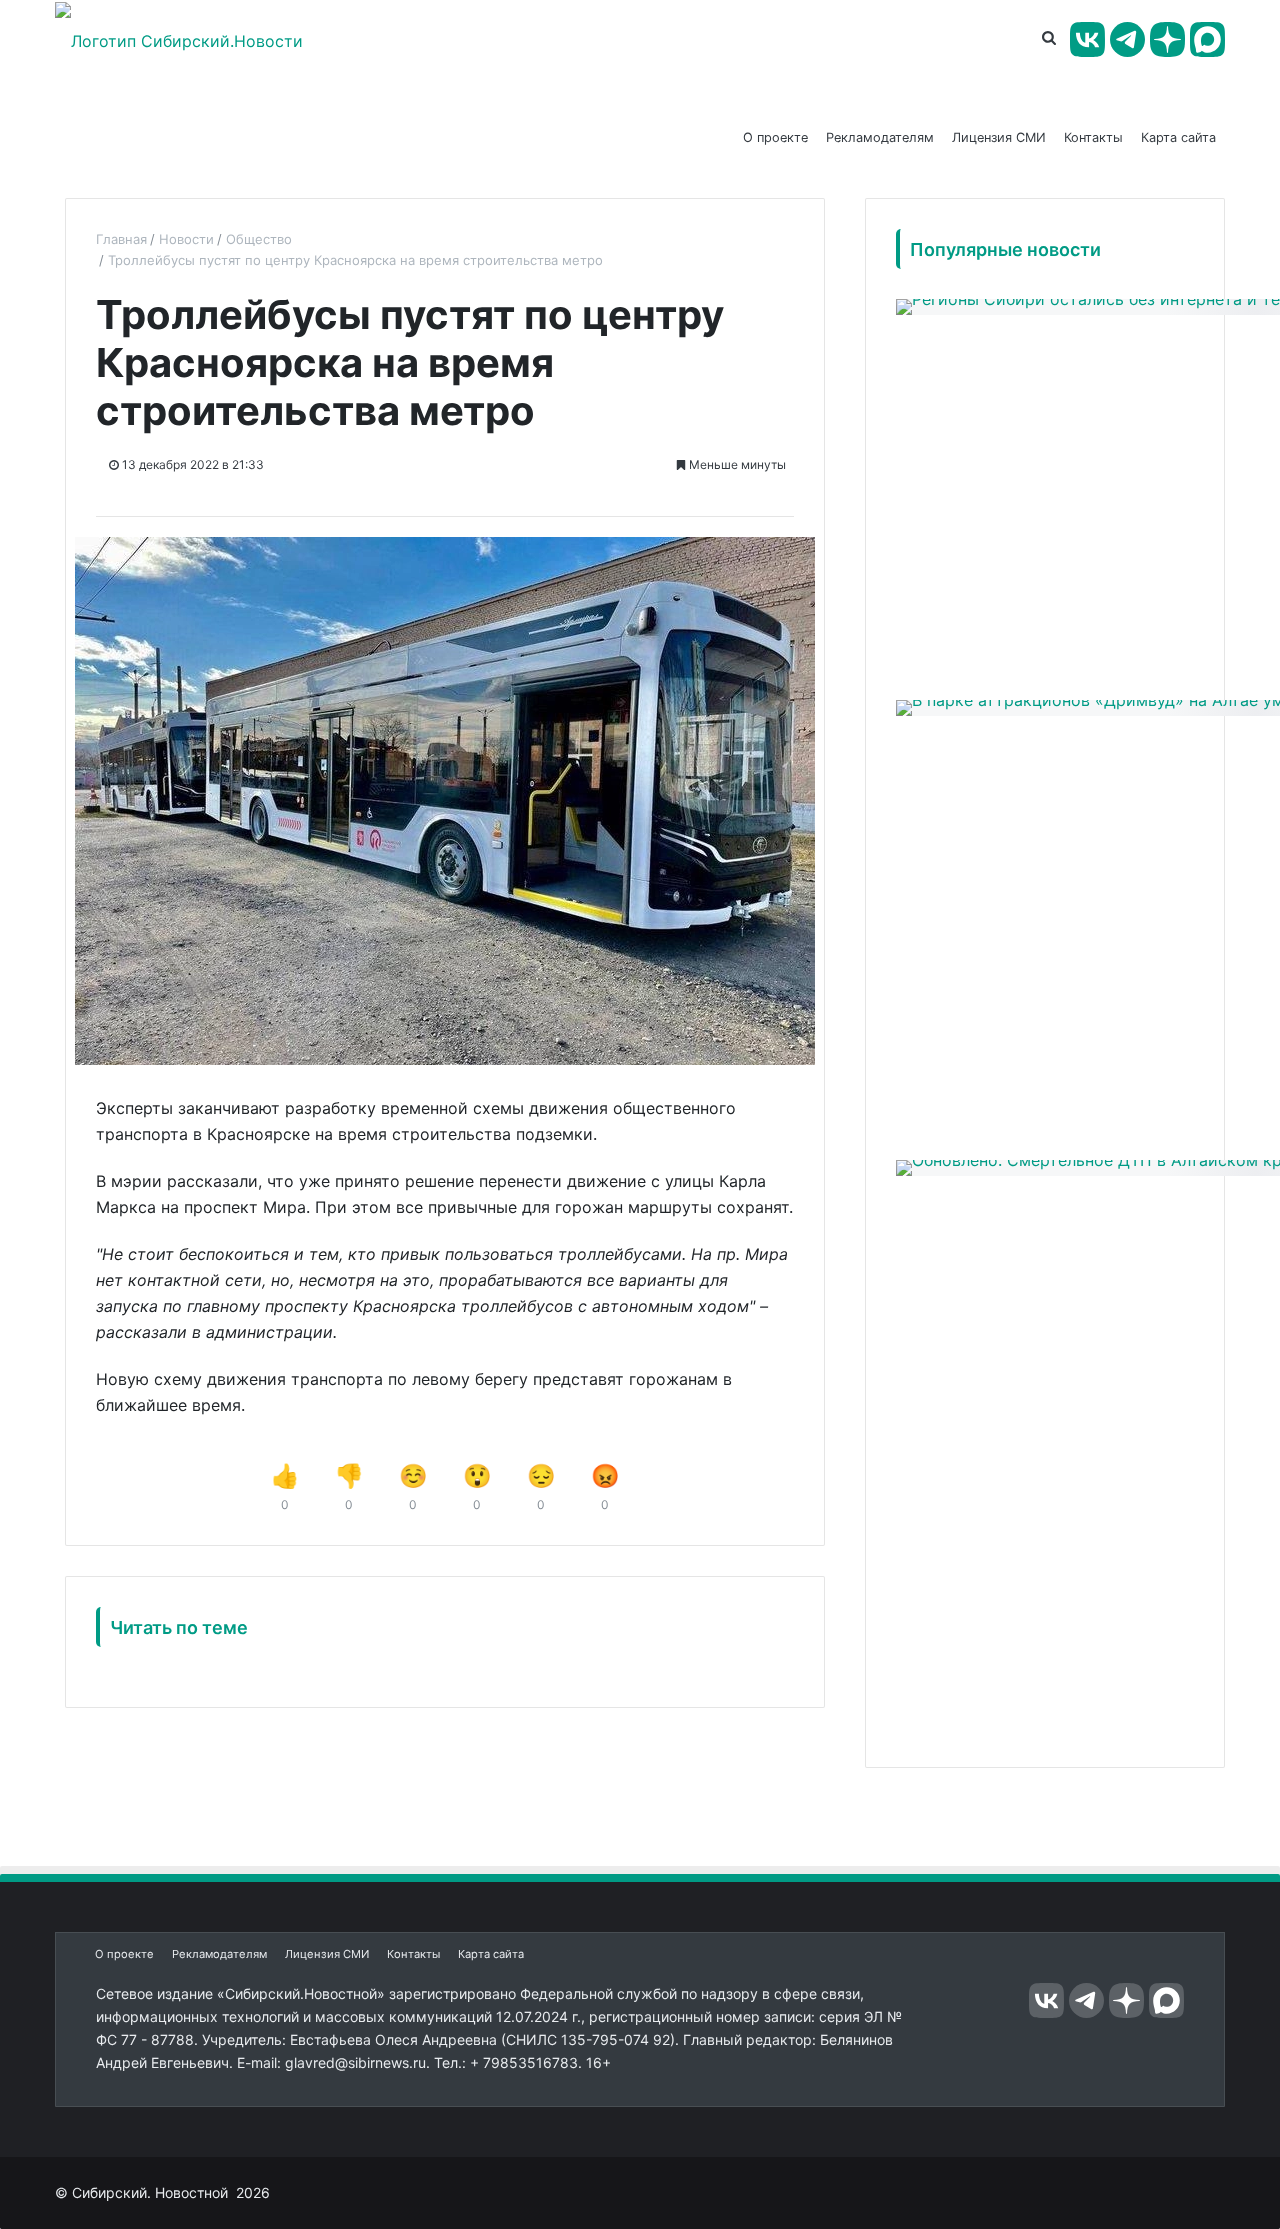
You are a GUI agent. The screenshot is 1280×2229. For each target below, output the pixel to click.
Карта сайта (1178, 137)
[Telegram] (1127, 39)
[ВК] (1087, 39)
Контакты (1093, 137)
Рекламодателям (880, 137)
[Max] (1207, 39)
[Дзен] (1167, 39)
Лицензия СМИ (999, 137)
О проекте (775, 137)
